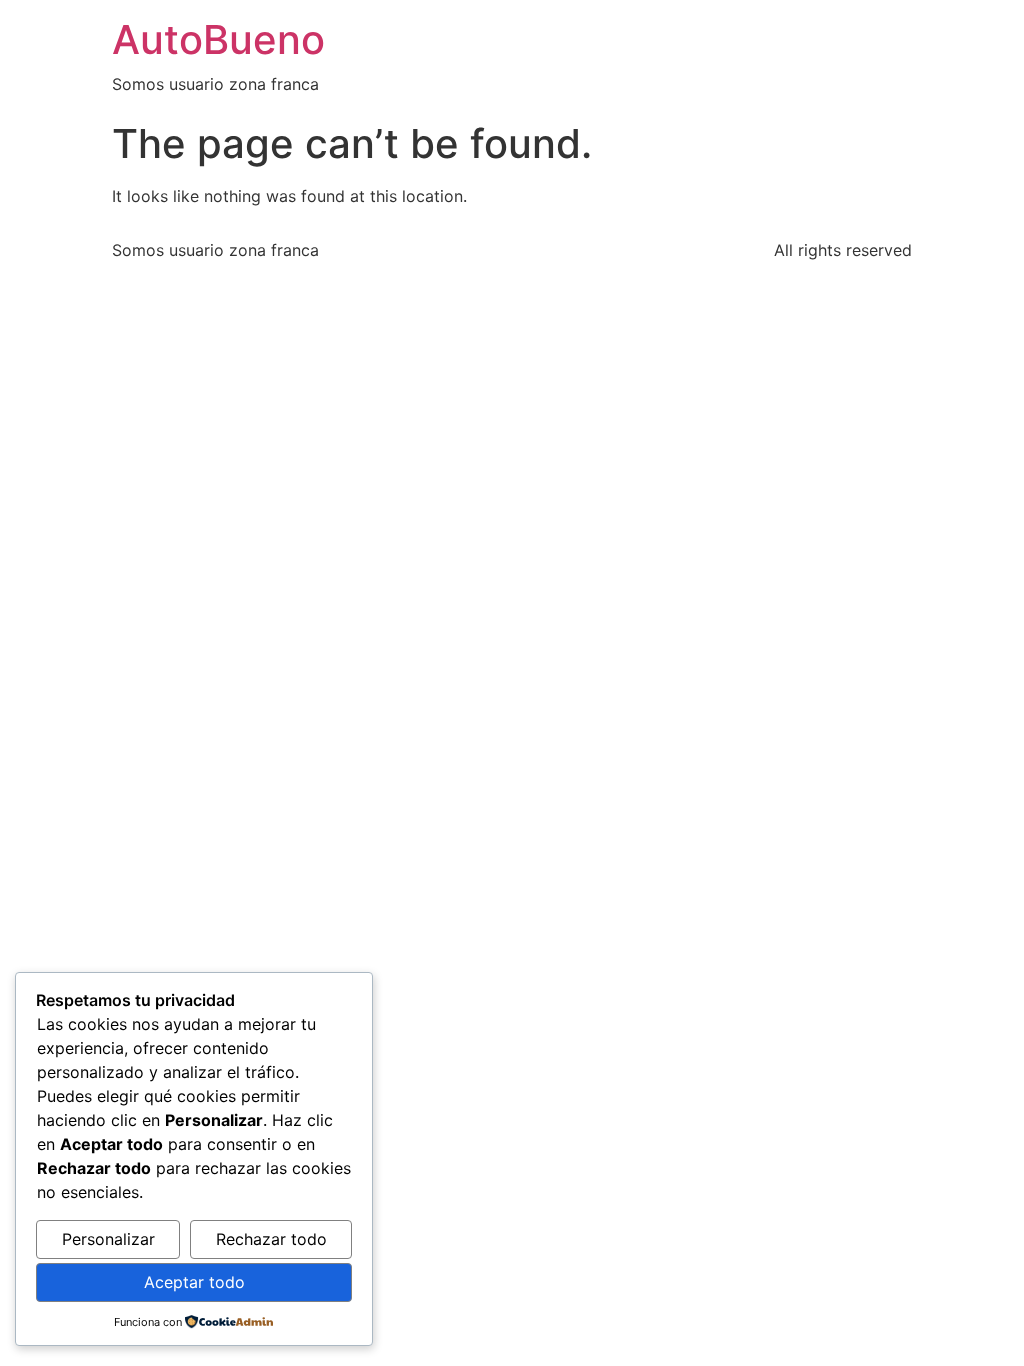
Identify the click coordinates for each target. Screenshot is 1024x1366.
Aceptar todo (194, 1282)
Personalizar (108, 1239)
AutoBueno (218, 39)
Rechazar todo (271, 1239)
